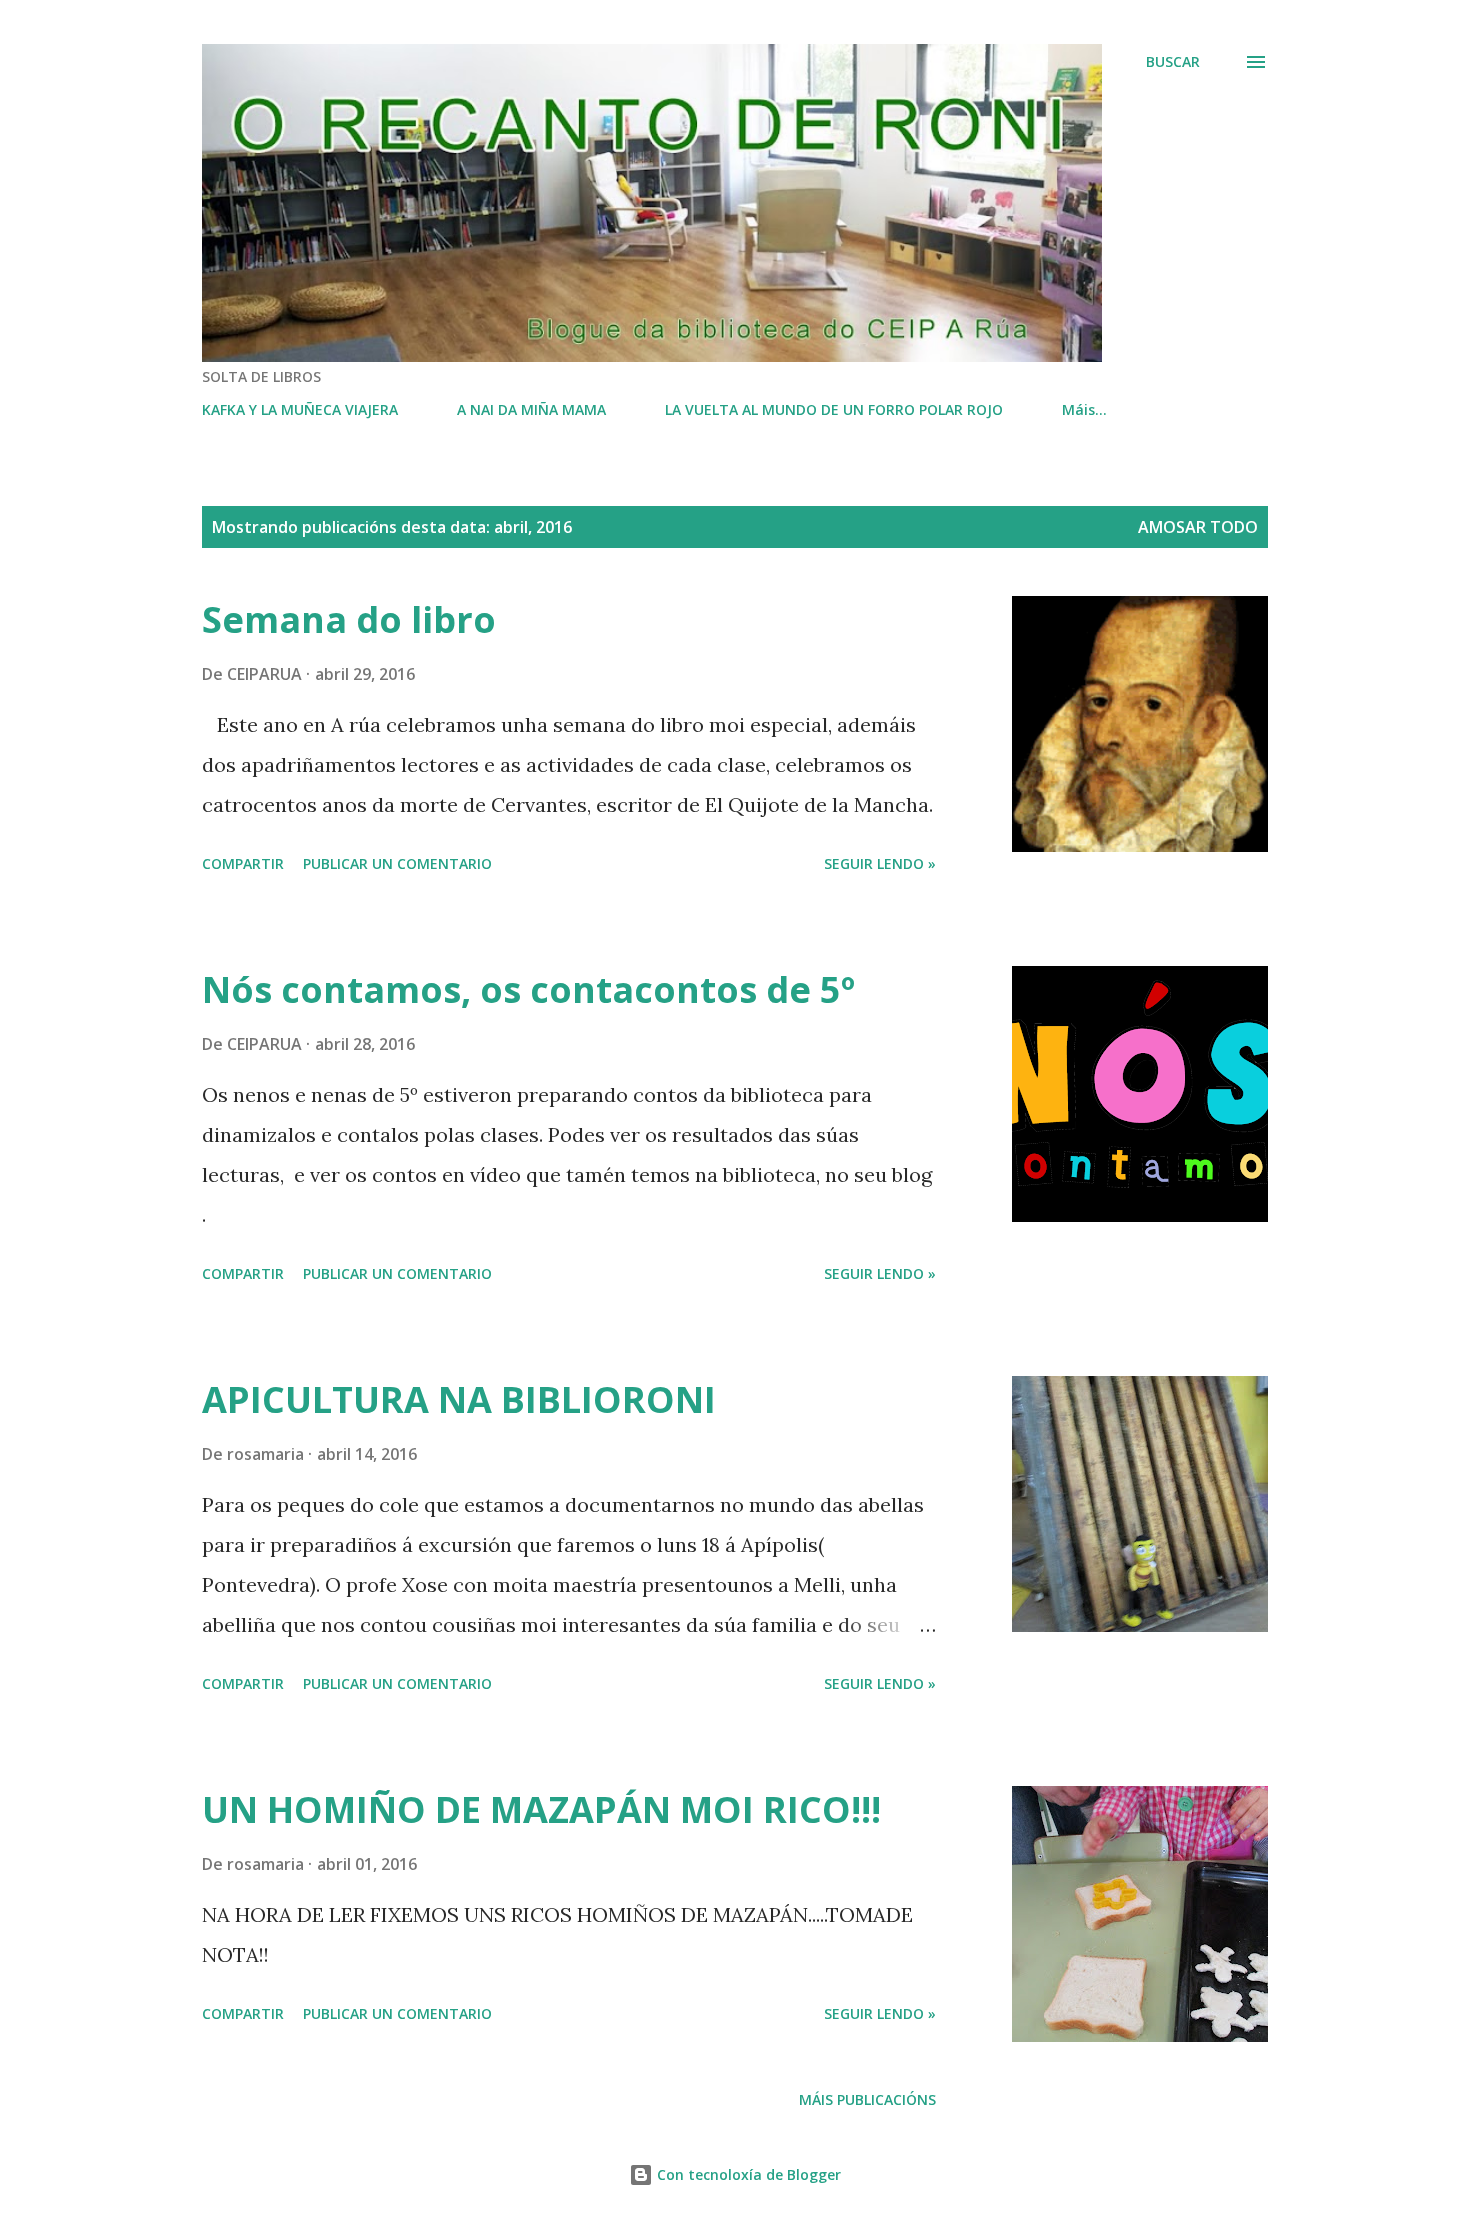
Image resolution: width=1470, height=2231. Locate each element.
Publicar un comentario (397, 863)
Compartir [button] (243, 863)
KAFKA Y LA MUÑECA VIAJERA (300, 409)
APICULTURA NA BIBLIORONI (459, 1399)
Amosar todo (1198, 527)
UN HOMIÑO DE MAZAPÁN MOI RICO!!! (541, 1809)
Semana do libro (349, 619)
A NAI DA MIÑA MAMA (531, 409)
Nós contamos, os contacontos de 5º (528, 989)
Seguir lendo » (880, 863)
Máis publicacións (867, 2099)
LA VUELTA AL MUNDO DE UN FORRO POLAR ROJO (834, 409)
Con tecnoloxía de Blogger (747, 2174)
